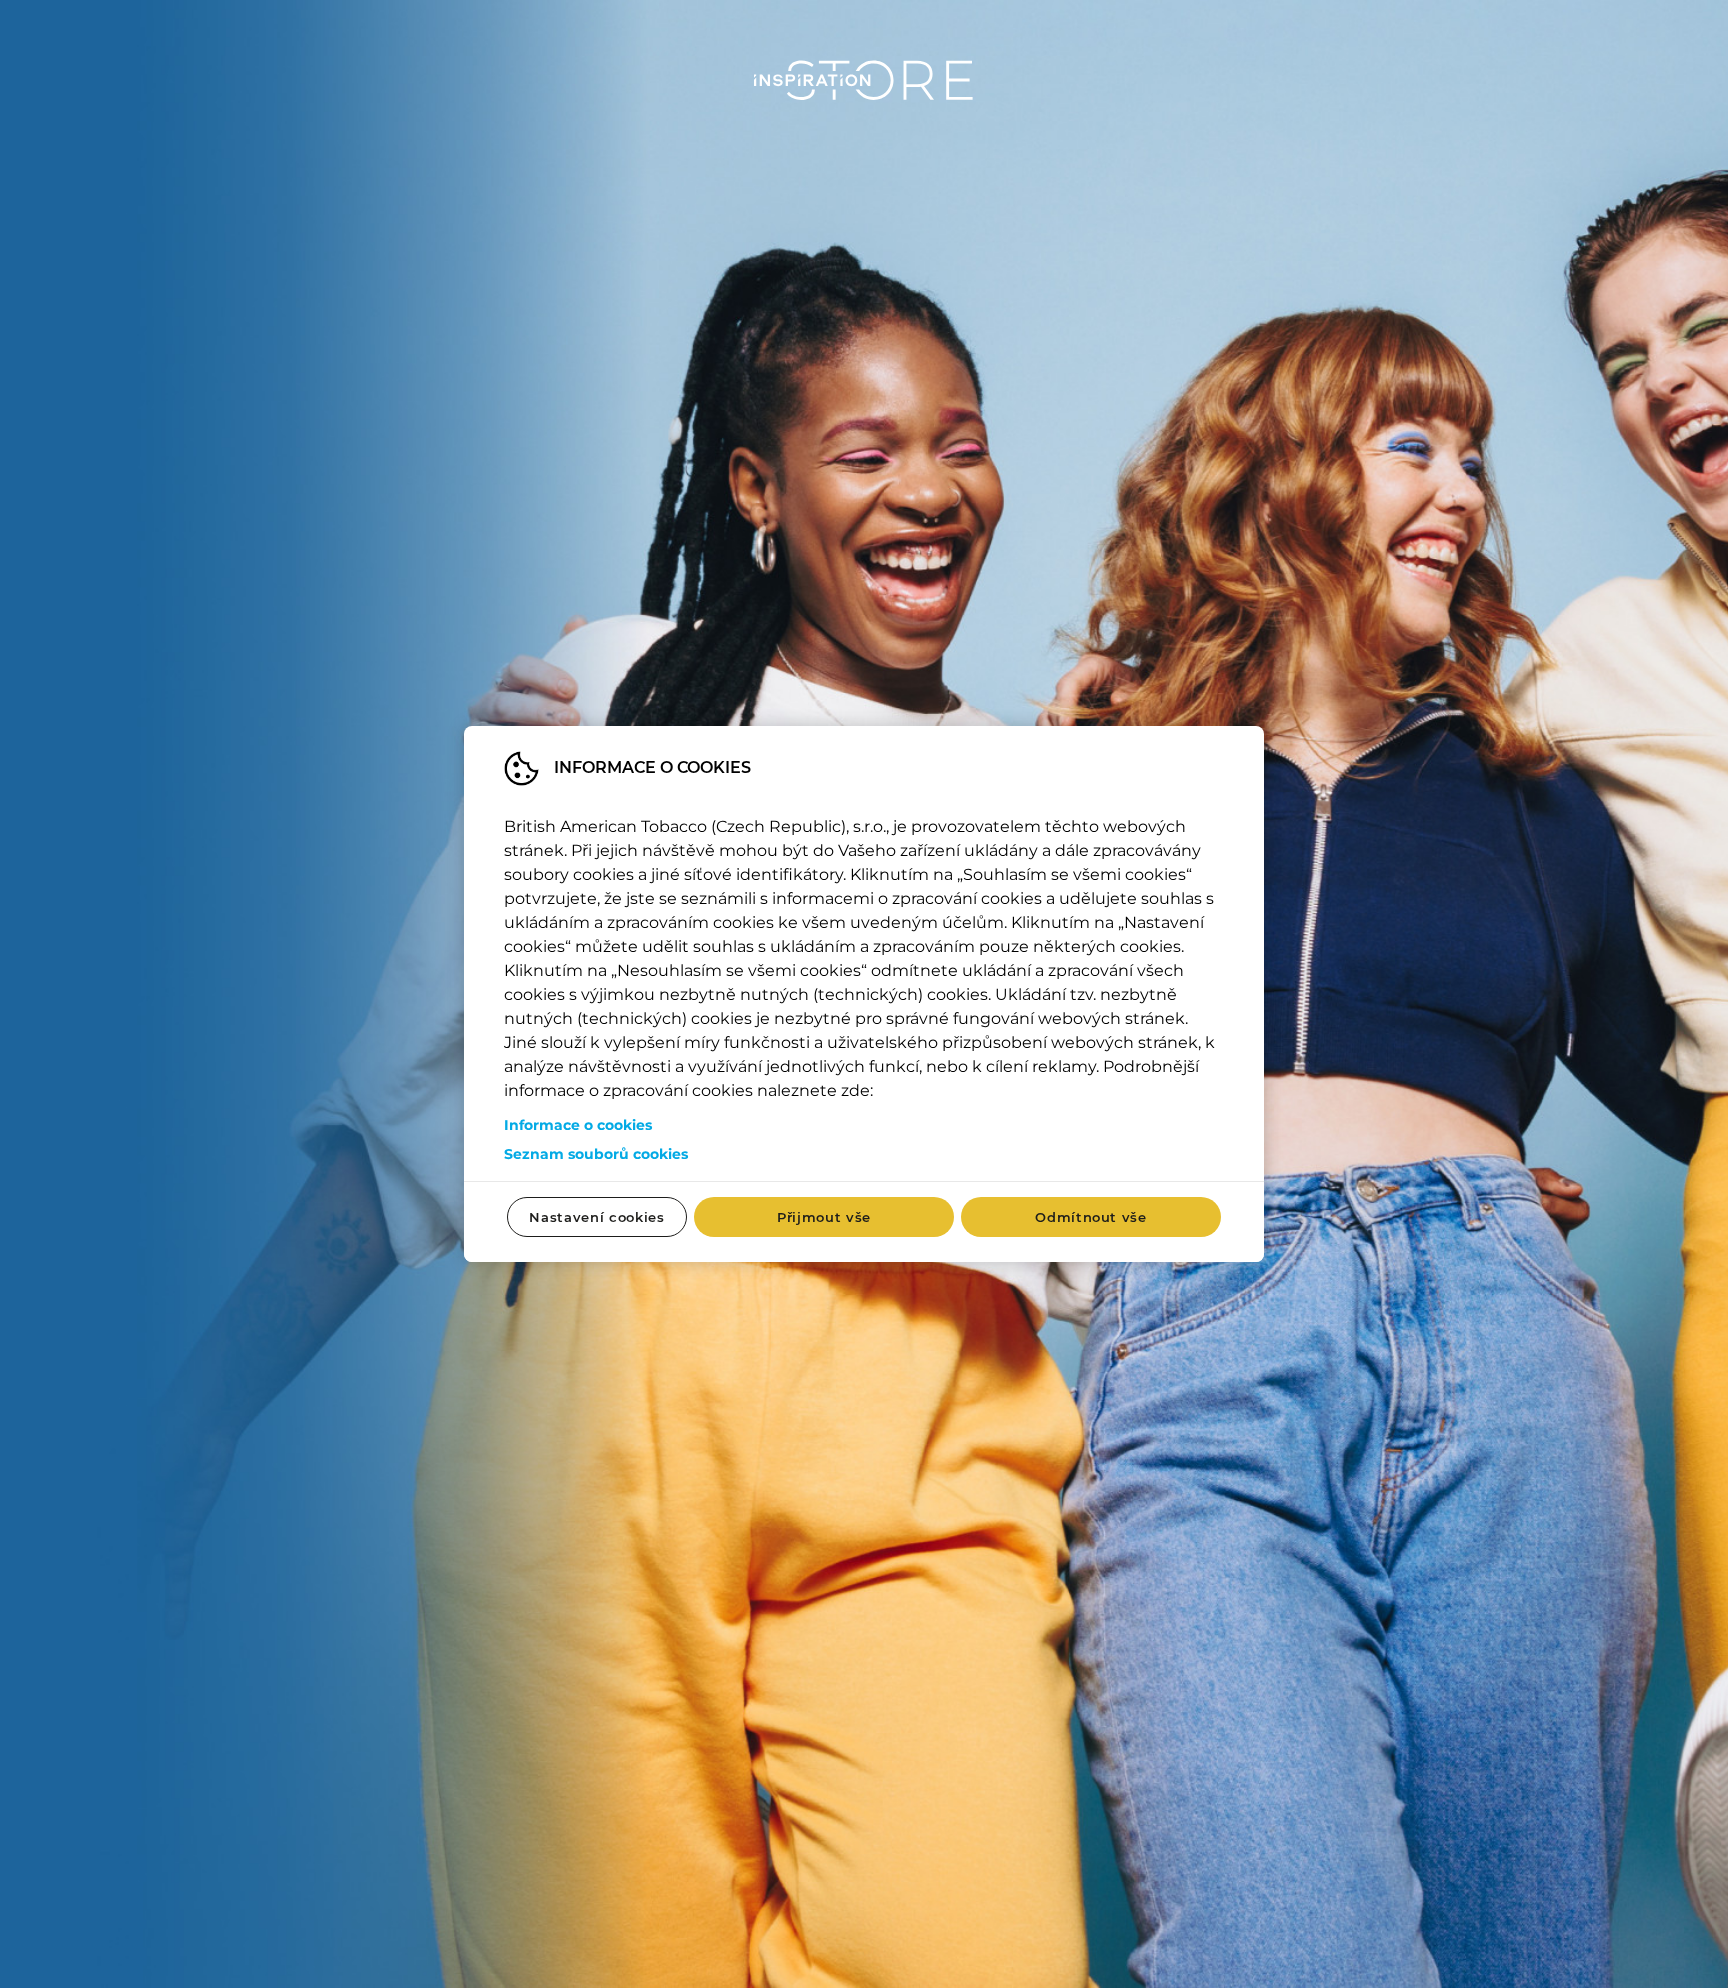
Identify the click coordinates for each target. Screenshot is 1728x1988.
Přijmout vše (824, 1217)
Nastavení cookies (596, 1217)
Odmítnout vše (1090, 1217)
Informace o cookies (578, 1125)
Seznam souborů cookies (596, 1154)
